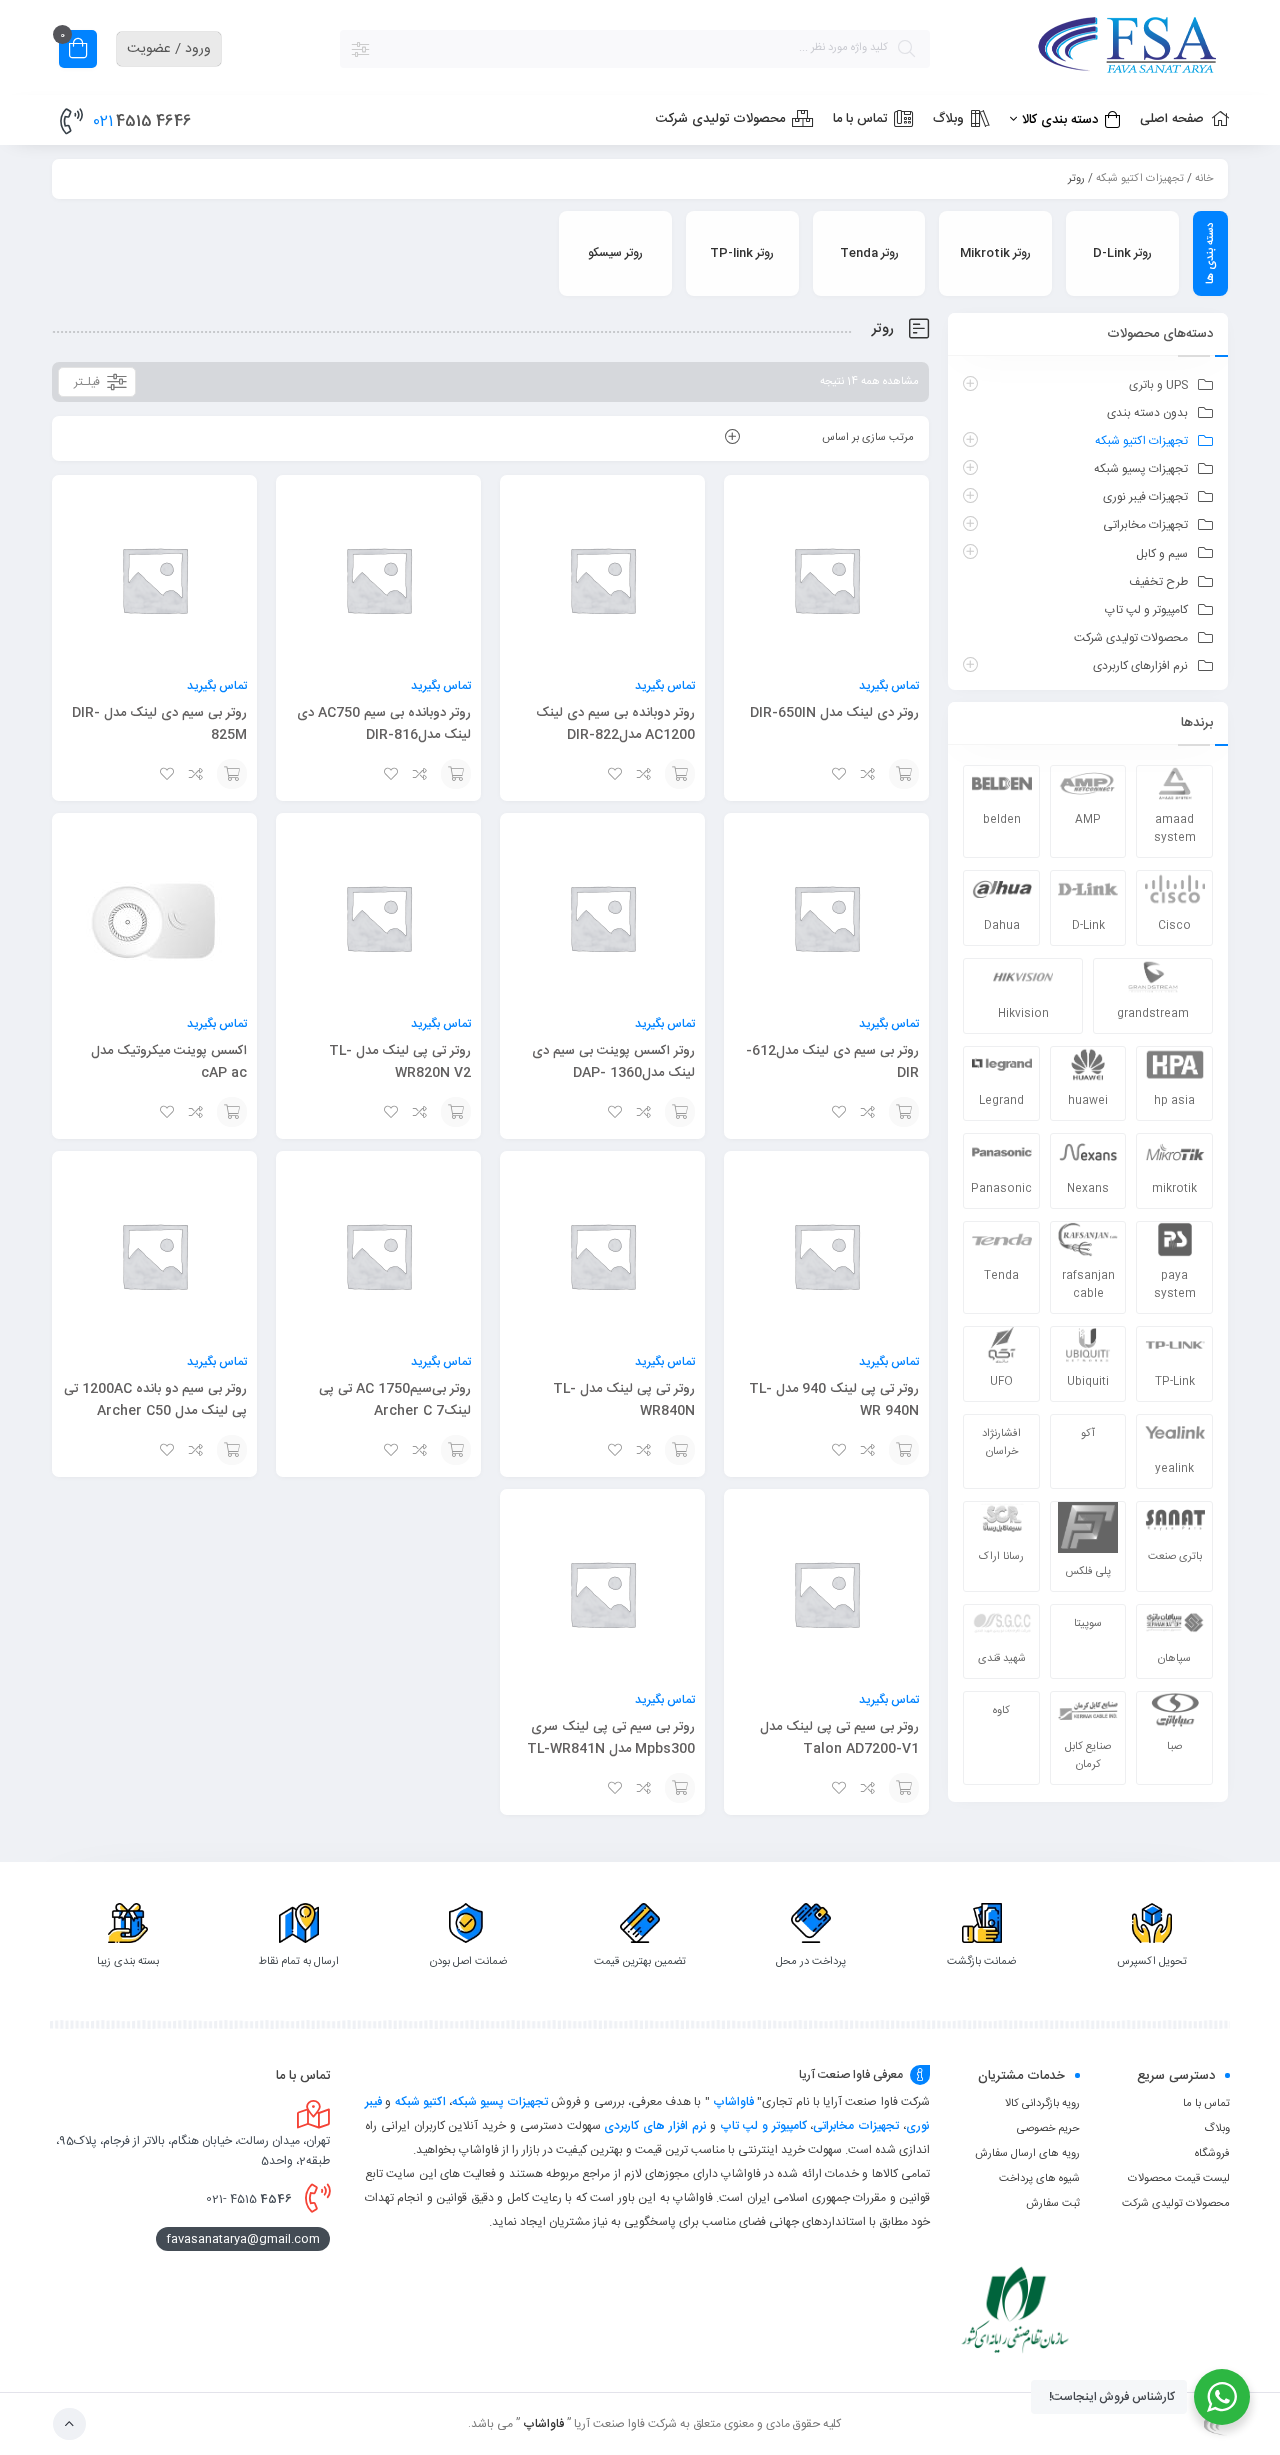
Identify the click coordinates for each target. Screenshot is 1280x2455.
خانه (1204, 179)
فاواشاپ (733, 2102)
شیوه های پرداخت (1039, 2179)
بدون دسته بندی (1147, 413)
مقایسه (869, 774)
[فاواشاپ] (1090, 48)
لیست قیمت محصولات (1179, 2179)
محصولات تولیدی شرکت (1131, 638)
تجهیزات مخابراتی (1145, 525)
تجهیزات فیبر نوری (1145, 497)
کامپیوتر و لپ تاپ (1146, 610)
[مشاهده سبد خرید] (78, 51)
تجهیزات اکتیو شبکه (1140, 179)
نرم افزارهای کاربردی (1140, 666)
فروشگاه (1212, 2154)
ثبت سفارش (1053, 2204)
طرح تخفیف (1158, 582)
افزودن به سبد (904, 774)
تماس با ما (1206, 2104)
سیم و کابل (1162, 554)
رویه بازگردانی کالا (1042, 2104)
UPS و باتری (1158, 385)
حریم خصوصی (1048, 2129)
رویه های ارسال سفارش (1027, 2154)
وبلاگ (1217, 2129)
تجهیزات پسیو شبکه (1141, 469)
